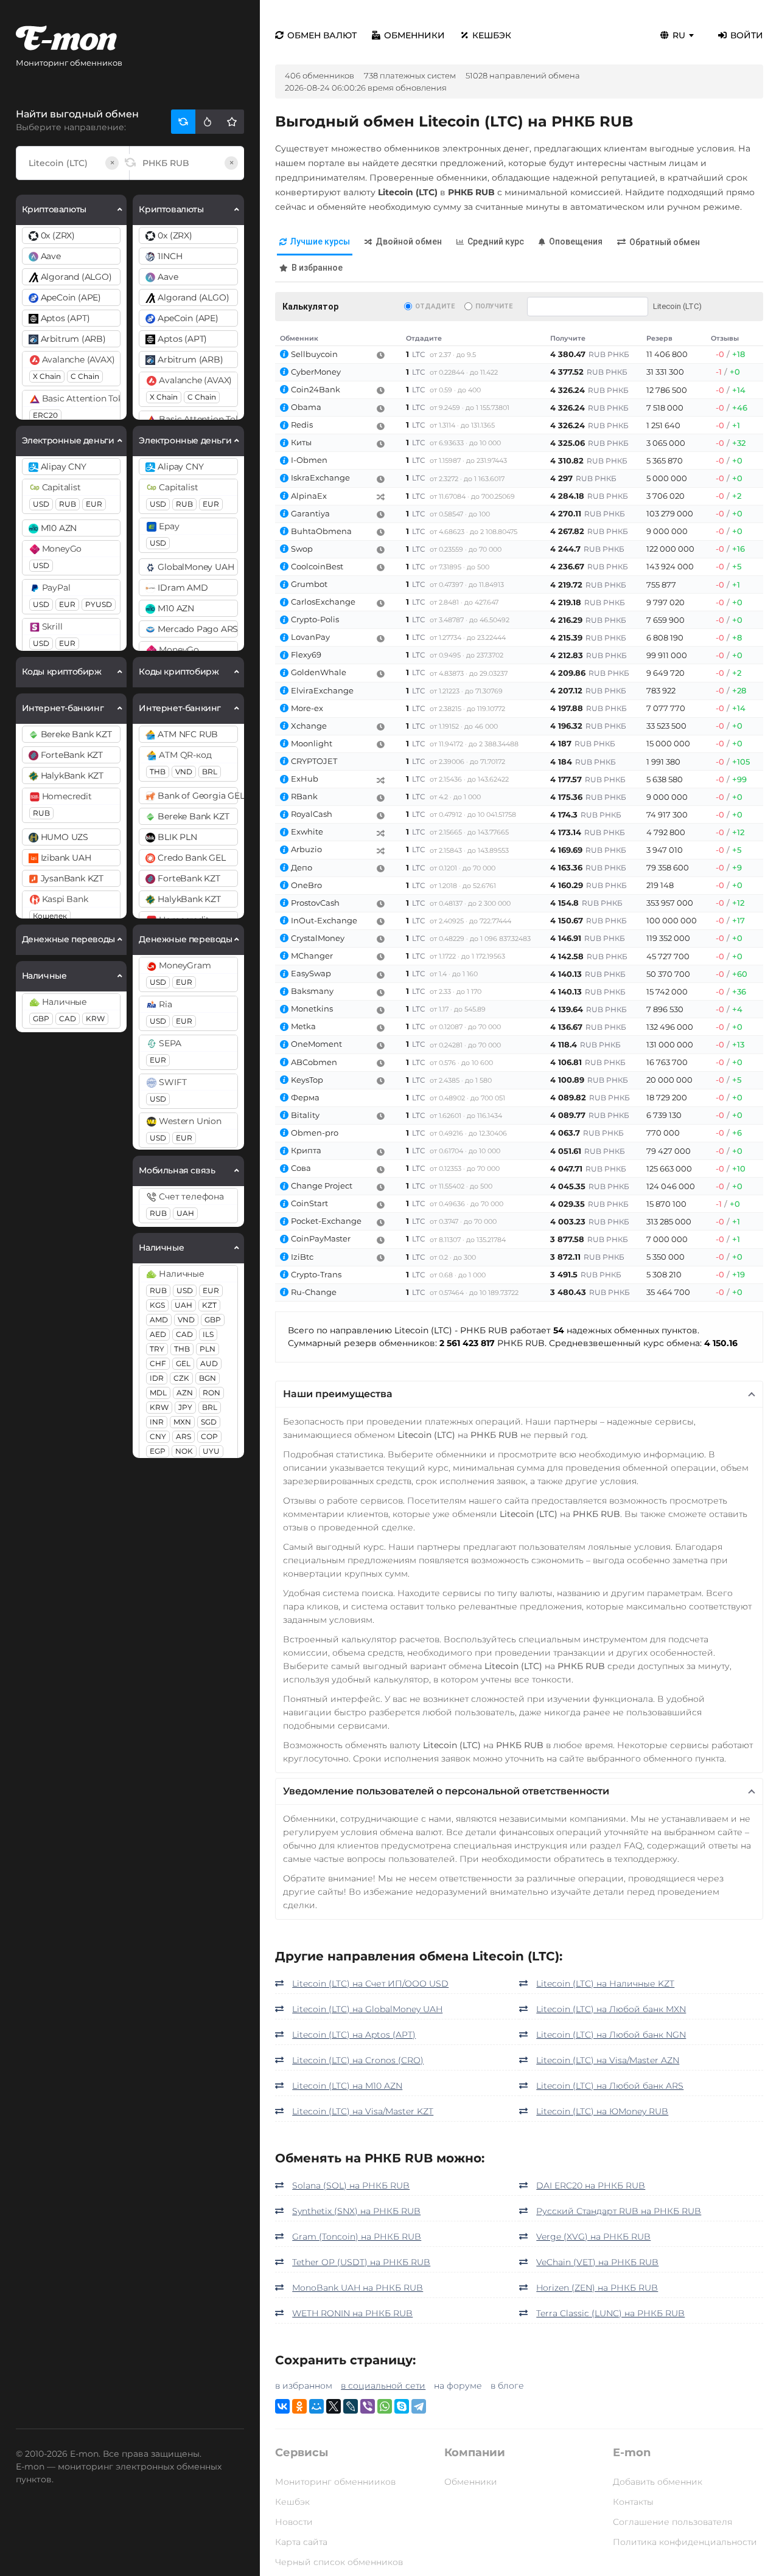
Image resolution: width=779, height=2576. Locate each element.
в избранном (304, 2386)
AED (158, 1334)
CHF (158, 1363)
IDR (157, 1378)
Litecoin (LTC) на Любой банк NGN (611, 2035)
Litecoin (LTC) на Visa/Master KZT (363, 2111)
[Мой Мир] (316, 2406)
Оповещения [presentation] (576, 241)
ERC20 (45, 415)
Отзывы (725, 338)
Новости (294, 2522)
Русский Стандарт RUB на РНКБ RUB (619, 2211)
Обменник (299, 338)
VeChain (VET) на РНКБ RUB (597, 2262)
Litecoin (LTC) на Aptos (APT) (354, 2035)
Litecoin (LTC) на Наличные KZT (605, 1984)
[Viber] (368, 2406)
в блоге (507, 2386)
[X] (334, 2406)
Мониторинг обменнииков (335, 2482)
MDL (158, 1393)
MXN (182, 1422)
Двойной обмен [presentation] (409, 241)
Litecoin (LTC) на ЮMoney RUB (602, 2111)
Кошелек (50, 916)
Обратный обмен (665, 242)
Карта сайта (301, 2542)
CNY (158, 1436)
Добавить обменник (658, 2482)
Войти (747, 35)
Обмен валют (322, 35)
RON (211, 1393)
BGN (208, 1378)
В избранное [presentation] (317, 268)
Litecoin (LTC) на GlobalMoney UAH (367, 2009)
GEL (183, 1363)
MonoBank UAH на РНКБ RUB (358, 2288)
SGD (209, 1422)
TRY (157, 1349)
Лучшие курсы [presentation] (320, 241)
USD (41, 504)
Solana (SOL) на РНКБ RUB (351, 2185)
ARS (183, 1436)
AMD (159, 1320)
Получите (494, 306)
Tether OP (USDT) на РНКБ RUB (361, 2262)
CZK (181, 1378)
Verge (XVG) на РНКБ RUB (593, 2237)
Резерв (659, 338)
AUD (209, 1363)
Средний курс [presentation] (496, 241)
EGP (158, 1451)
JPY (185, 1407)
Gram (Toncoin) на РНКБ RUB (357, 2237)
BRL (210, 772)
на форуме (458, 2386)
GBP (41, 1019)
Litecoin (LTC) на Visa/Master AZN (608, 2060)
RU (679, 35)
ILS (208, 1334)
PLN (208, 1349)
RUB (68, 504)
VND (184, 772)
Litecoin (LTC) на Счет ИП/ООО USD (370, 1984)
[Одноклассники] (299, 2406)
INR (157, 1422)
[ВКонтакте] (282, 2406)
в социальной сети (383, 2386)
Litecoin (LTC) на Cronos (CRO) (358, 2060)
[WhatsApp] (385, 2406)
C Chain (85, 376)
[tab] (315, 242)
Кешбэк (492, 35)
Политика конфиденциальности (685, 2542)
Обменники (414, 35)
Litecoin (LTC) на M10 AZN (347, 2086)
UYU (211, 1451)
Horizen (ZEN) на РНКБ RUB (597, 2288)
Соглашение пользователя (672, 2522)
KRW (95, 1019)
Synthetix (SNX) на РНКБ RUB (356, 2211)
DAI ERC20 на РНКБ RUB (591, 2185)
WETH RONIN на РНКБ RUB (352, 2313)
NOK (184, 1451)
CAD (68, 1019)
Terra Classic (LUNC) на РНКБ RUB (610, 2313)
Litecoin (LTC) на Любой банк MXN (611, 2009)
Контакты (633, 2502)
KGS (157, 1305)
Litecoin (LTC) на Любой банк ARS (610, 2086)
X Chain (47, 376)
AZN (185, 1393)
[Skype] (402, 2406)
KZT (209, 1305)
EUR (94, 504)
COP (209, 1436)
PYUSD (99, 604)
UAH (185, 1213)
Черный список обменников (339, 2562)
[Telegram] (419, 2406)
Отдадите (435, 306)
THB (158, 772)
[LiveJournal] (351, 2406)
